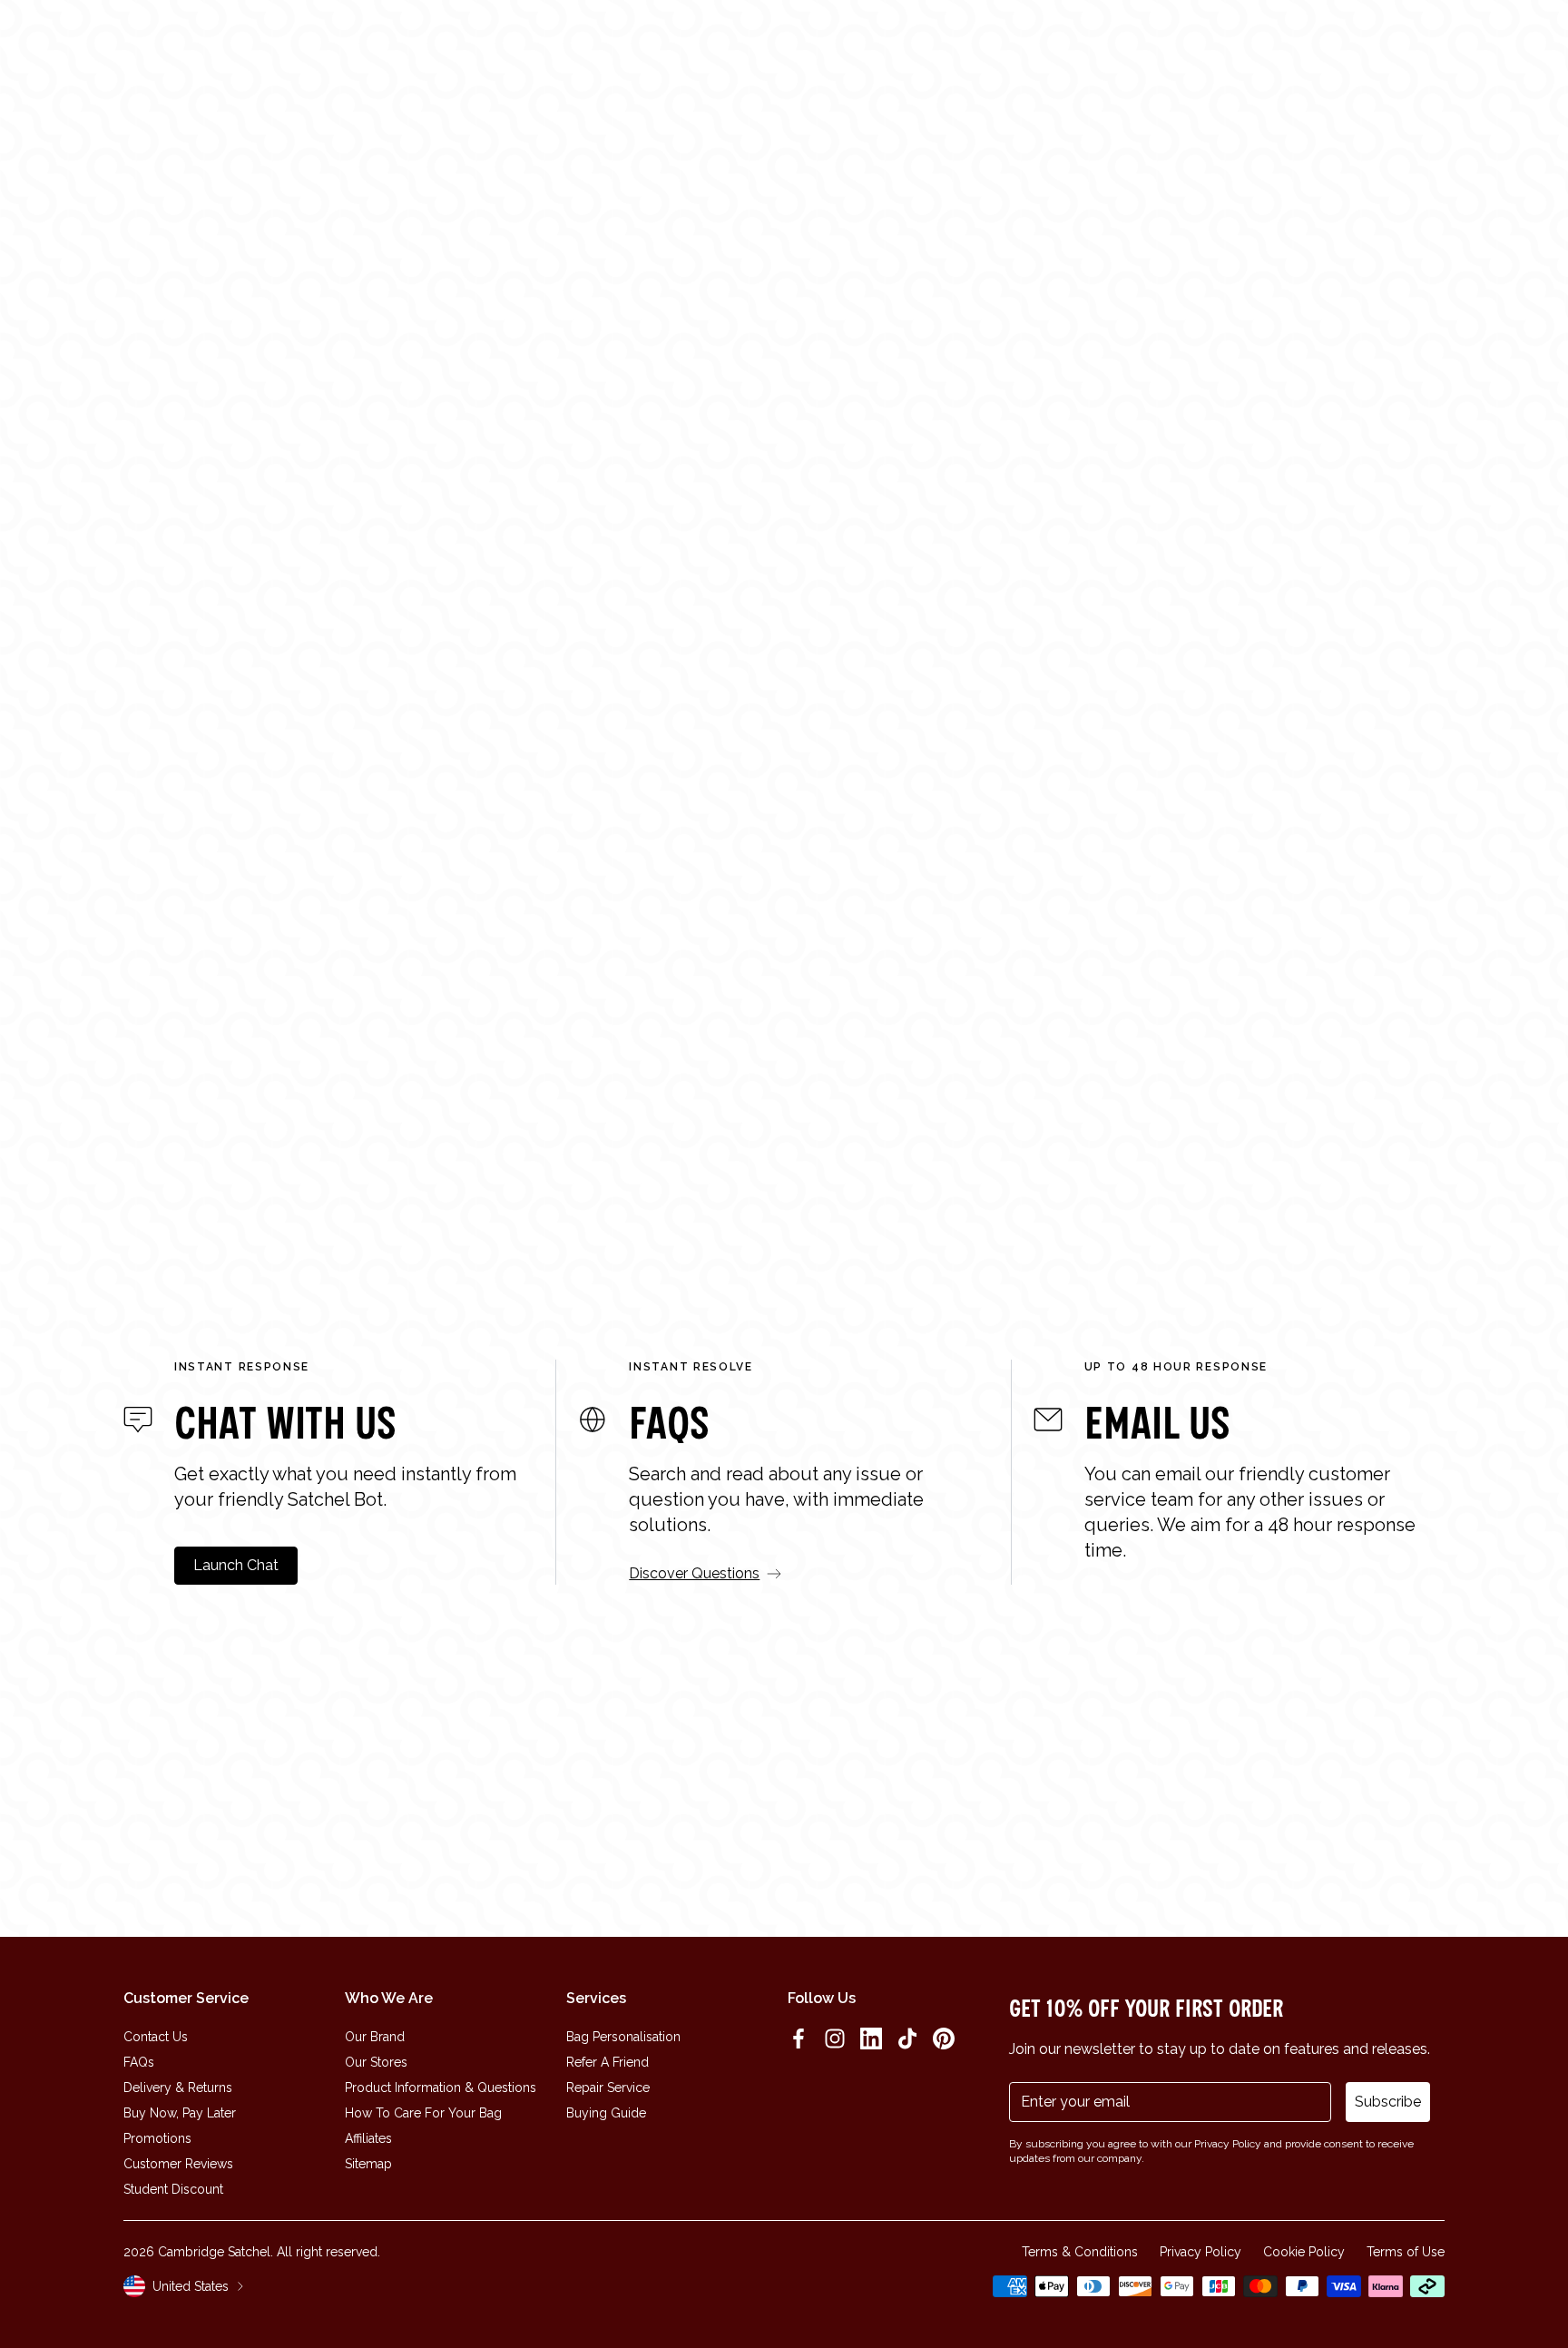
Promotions (157, 2138)
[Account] (1479, 48)
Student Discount (173, 2189)
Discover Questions (694, 1573)
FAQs (139, 2062)
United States (191, 2286)
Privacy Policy (1200, 2252)
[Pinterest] (944, 2039)
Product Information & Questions (441, 2088)
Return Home (784, 561)
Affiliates (368, 2138)
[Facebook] (799, 2039)
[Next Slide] (1459, 999)
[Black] (415, 1203)
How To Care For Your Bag (423, 2113)
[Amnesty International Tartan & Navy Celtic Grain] (1069, 1205)
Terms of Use (1406, 2252)
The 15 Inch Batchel (872, 1178)
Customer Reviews (178, 2164)
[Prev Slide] (109, 999)
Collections (480, 48)
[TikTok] (907, 2039)
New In (351, 48)
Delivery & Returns (178, 2088)
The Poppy (176, 1178)
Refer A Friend (608, 2062)
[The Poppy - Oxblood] (1161, 958)
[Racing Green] (1401, 1203)
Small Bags (977, 488)
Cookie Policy (1304, 2252)
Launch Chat (236, 1565)
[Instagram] (835, 2039)
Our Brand (375, 2037)
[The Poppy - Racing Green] (156, 958)
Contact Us (156, 2037)
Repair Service (608, 2088)
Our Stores (376, 2062)
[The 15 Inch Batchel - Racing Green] (1495, 958)
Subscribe (1388, 2102)
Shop (405, 48)
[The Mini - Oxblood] (491, 958)
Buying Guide (606, 2113)
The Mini (502, 1178)
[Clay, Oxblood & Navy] (726, 1205)
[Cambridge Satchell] (153, 48)
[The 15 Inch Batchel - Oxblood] (826, 958)
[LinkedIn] (871, 2039)
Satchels (848, 488)
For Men (720, 488)
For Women (591, 488)
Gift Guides (635, 48)
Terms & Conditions (1080, 2252)
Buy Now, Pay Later (180, 2113)
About (560, 48)
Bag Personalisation (623, 2037)
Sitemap (368, 2164)
